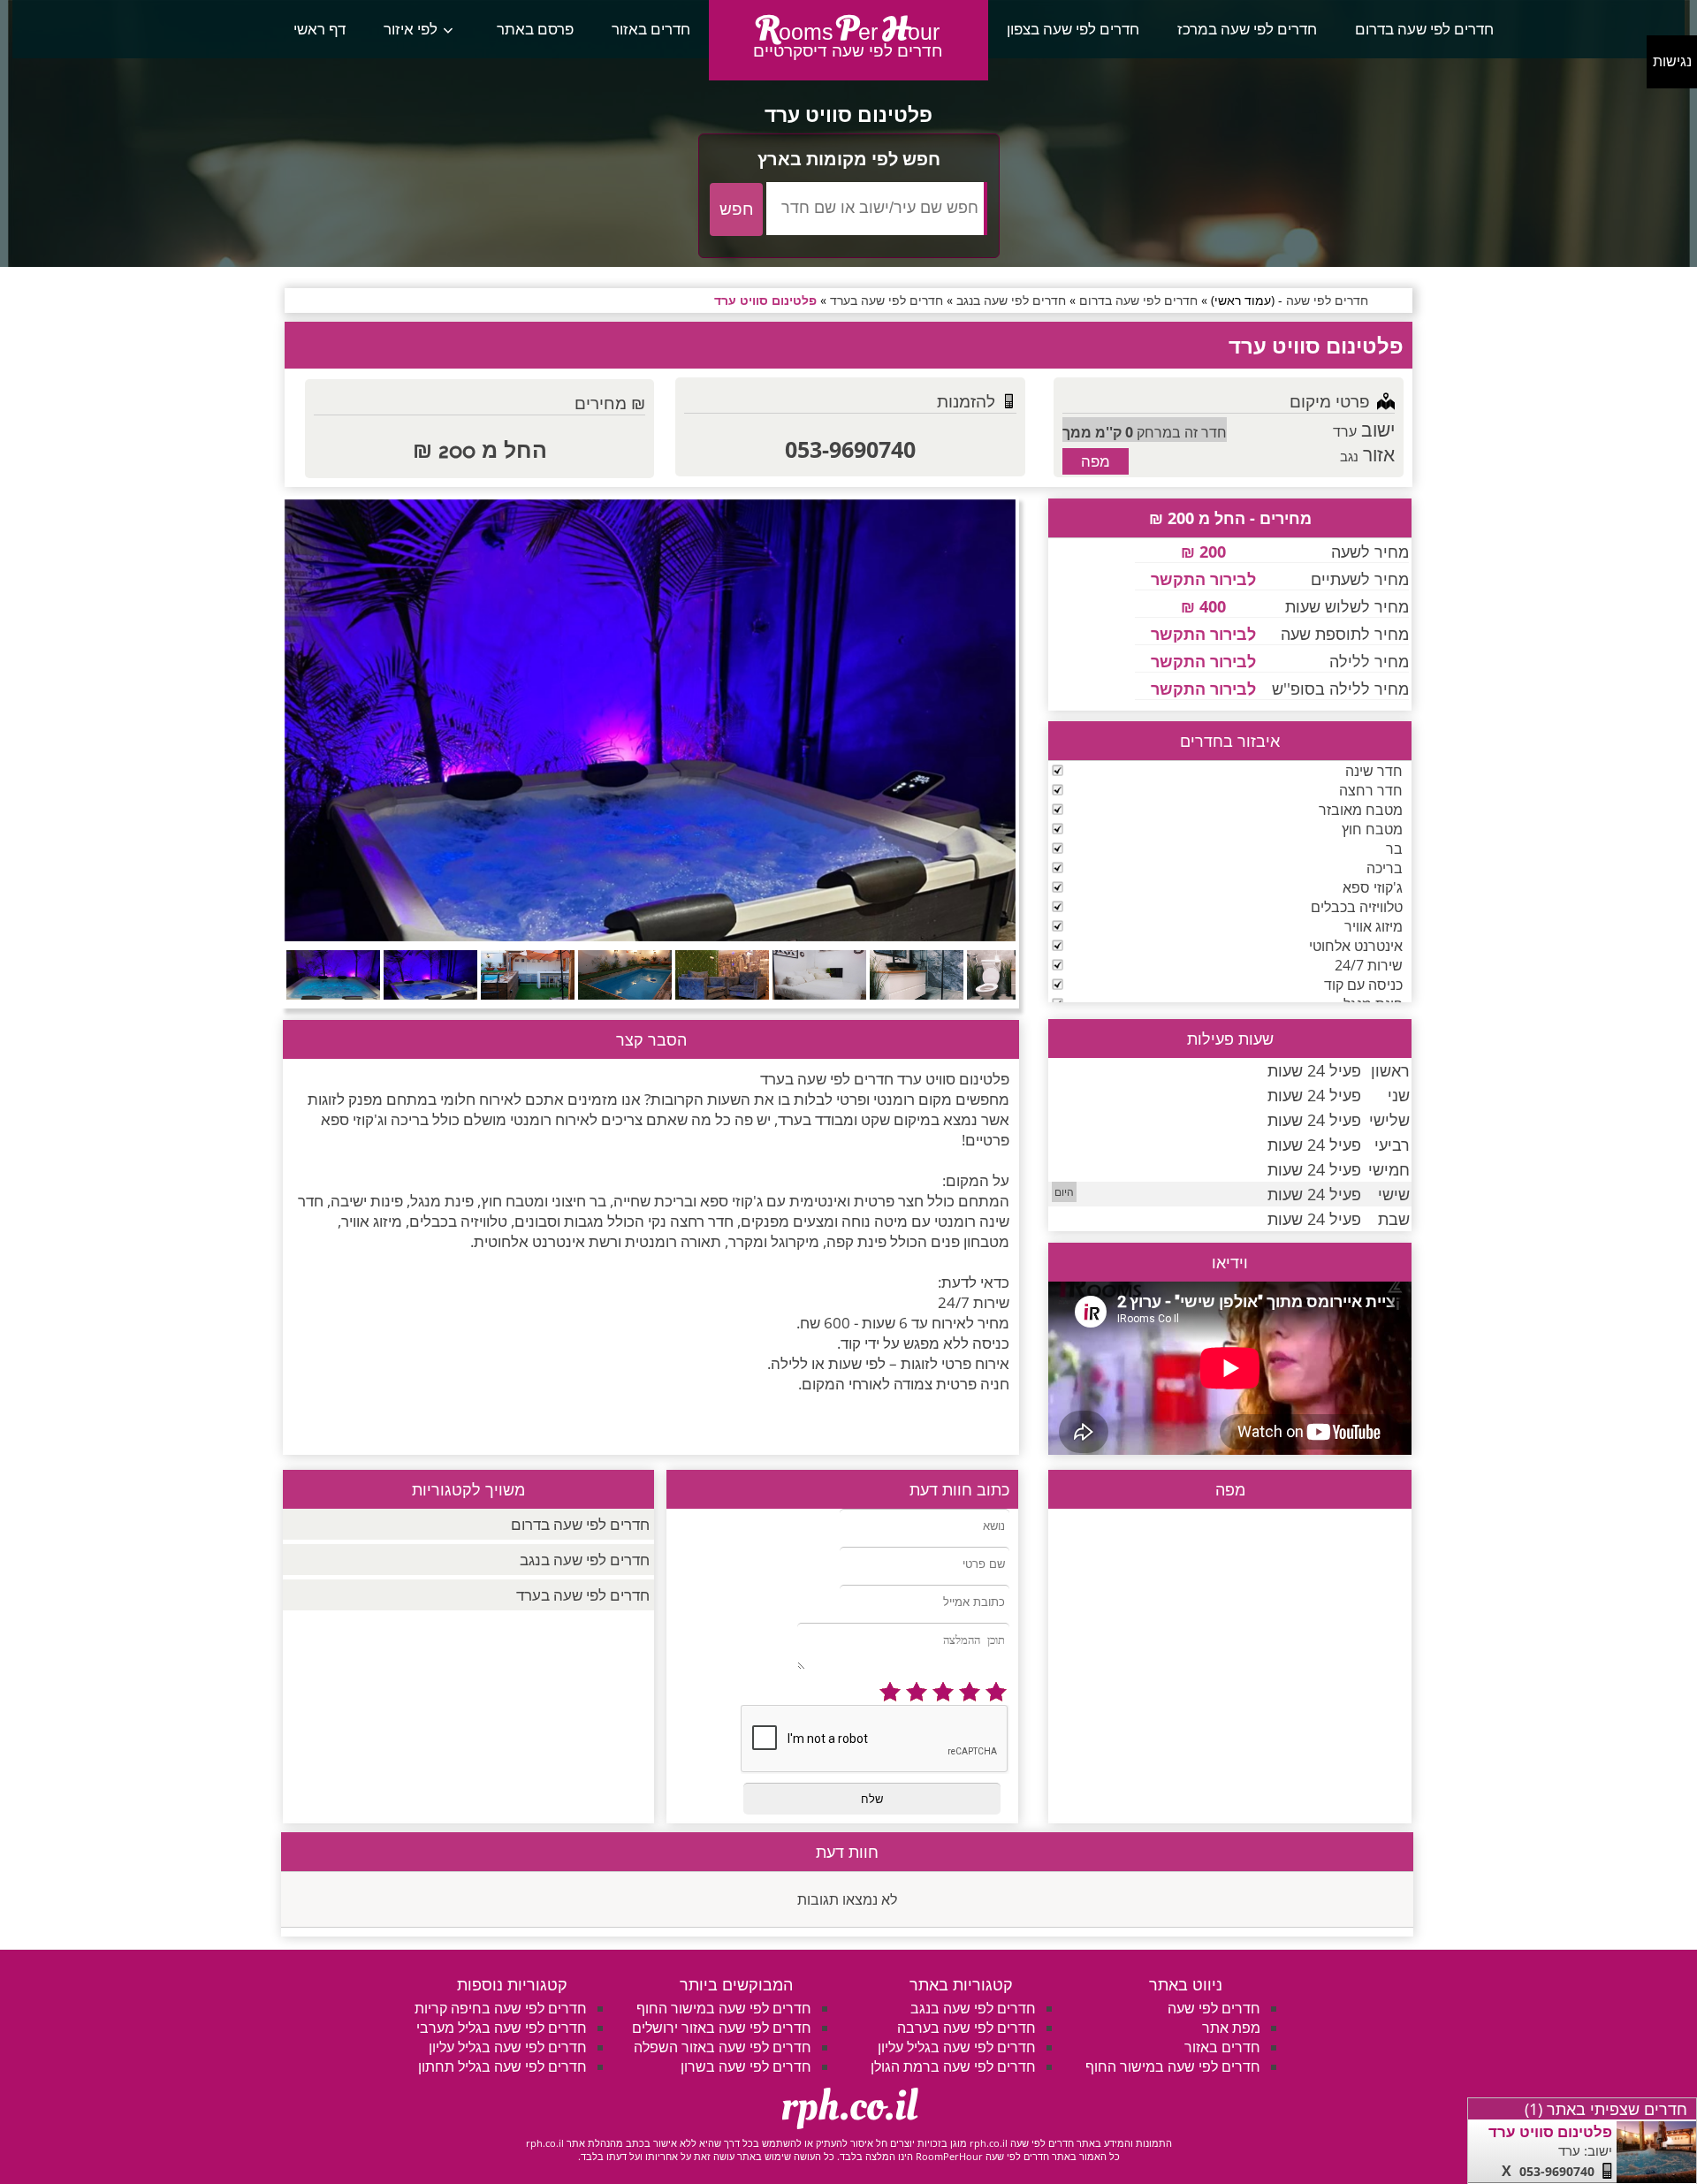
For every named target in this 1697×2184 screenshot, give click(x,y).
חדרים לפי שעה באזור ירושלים (722, 2028)
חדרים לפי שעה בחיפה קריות (501, 2008)
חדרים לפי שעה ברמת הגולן (953, 2066)
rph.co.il (849, 2106)
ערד (1345, 431)
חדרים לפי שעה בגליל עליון (957, 2047)
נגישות (1672, 61)
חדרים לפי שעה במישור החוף (1173, 2066)
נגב (1349, 456)
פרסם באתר (535, 29)
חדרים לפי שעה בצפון (1073, 29)
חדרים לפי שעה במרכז (1247, 29)
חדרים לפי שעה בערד (583, 1595)
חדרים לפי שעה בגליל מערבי (502, 2028)
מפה (1096, 461)
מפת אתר (1231, 2028)
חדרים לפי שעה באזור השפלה (723, 2047)
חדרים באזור (651, 29)
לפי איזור (411, 29)
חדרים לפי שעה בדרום (1424, 29)
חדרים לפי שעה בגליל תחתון (502, 2066)
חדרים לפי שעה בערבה (966, 2028)
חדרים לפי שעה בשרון (746, 2066)
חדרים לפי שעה (1214, 2008)
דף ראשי (320, 29)
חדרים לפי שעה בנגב (585, 1560)
